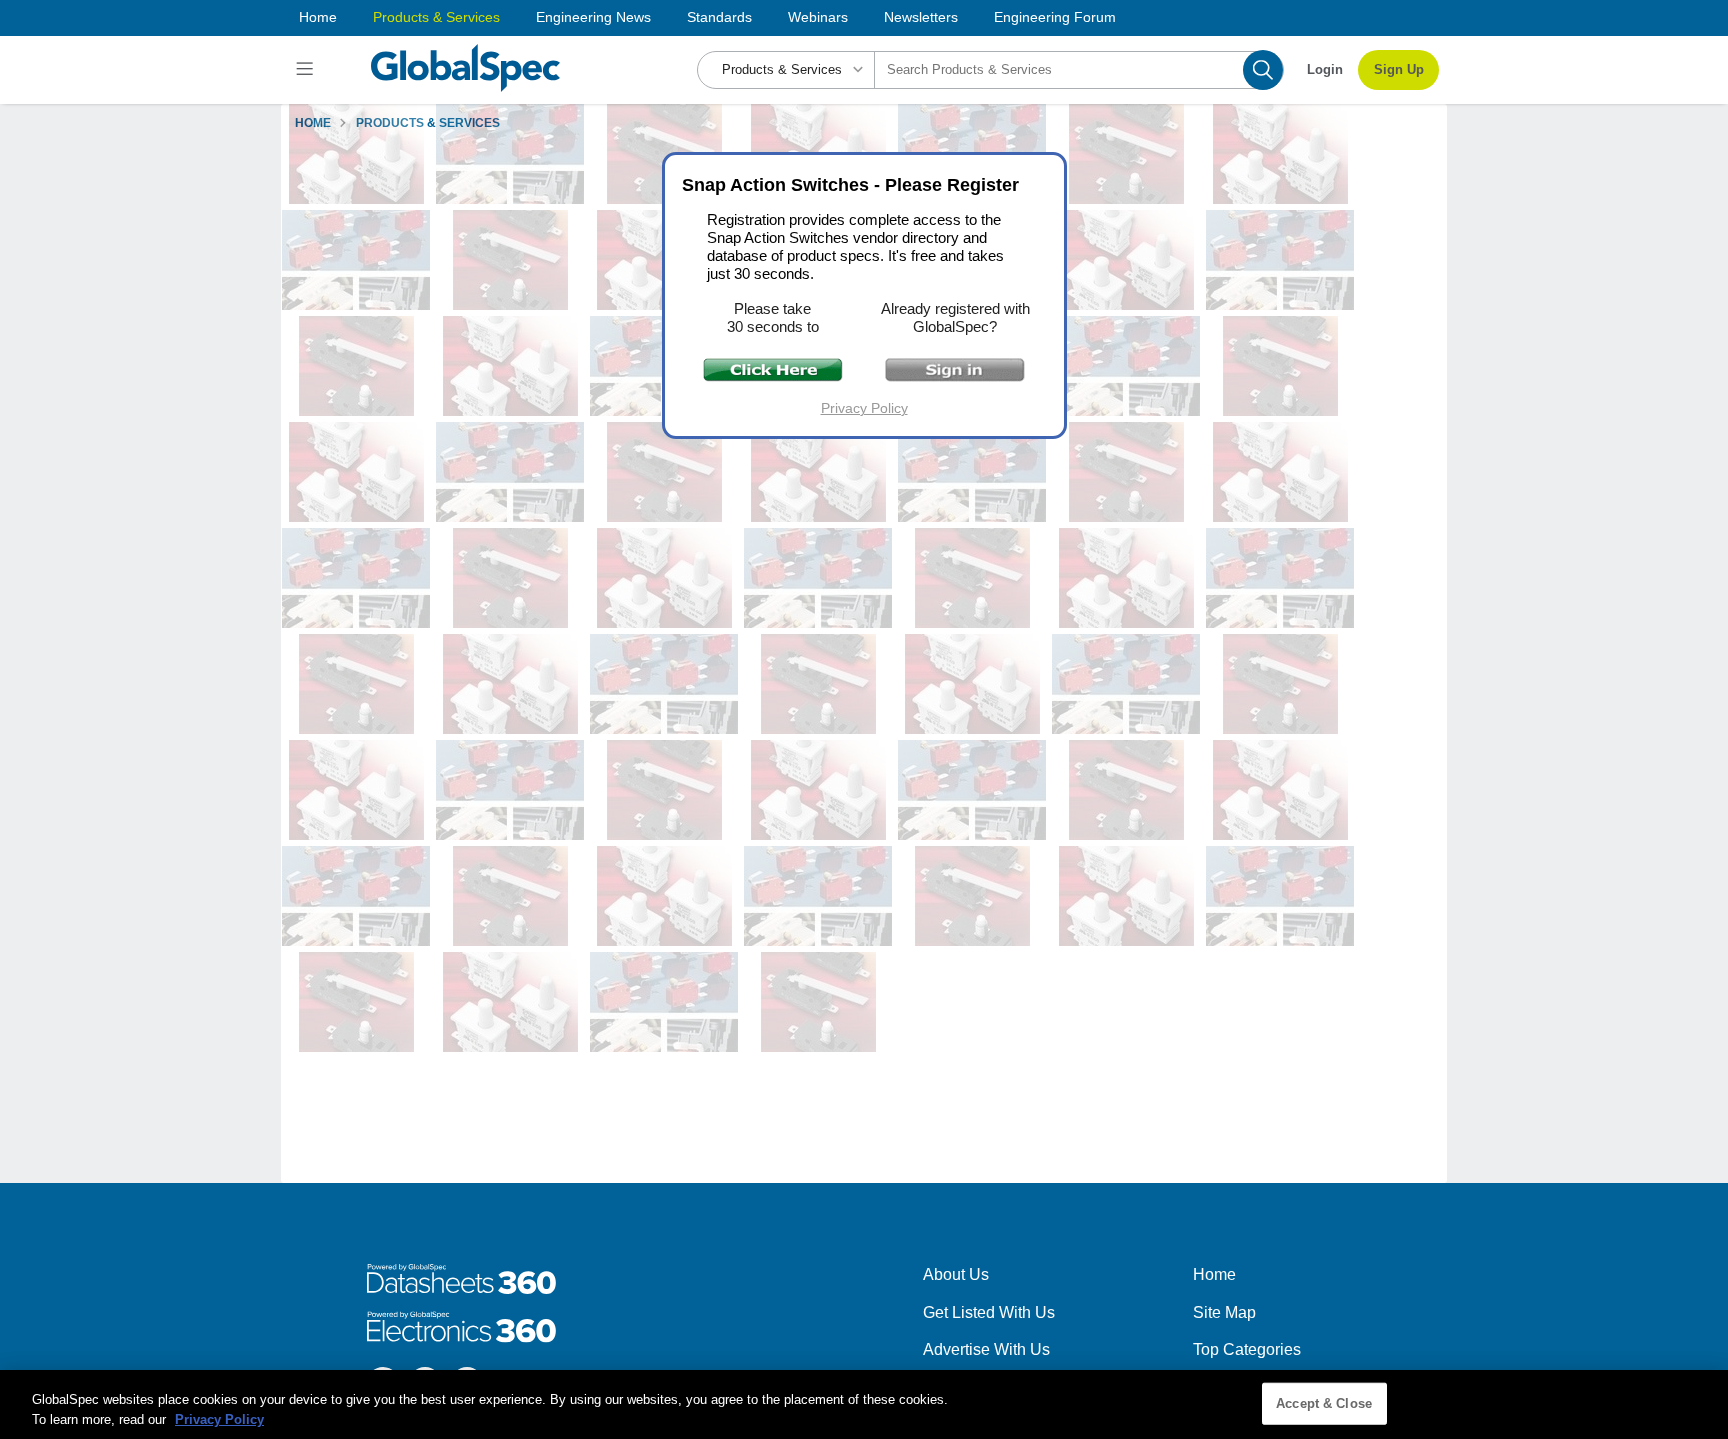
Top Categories (1247, 1349)
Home (318, 17)
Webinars (818, 17)
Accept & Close (1324, 1403)
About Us (956, 1274)
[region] (864, 1404)
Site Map (1224, 1312)
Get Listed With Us (989, 1312)
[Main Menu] (307, 70)
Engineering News (593, 17)
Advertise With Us (986, 1349)
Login (1325, 69)
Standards (719, 17)
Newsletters (921, 17)
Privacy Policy (864, 408)
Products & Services (436, 17)
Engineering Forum (1055, 17)
